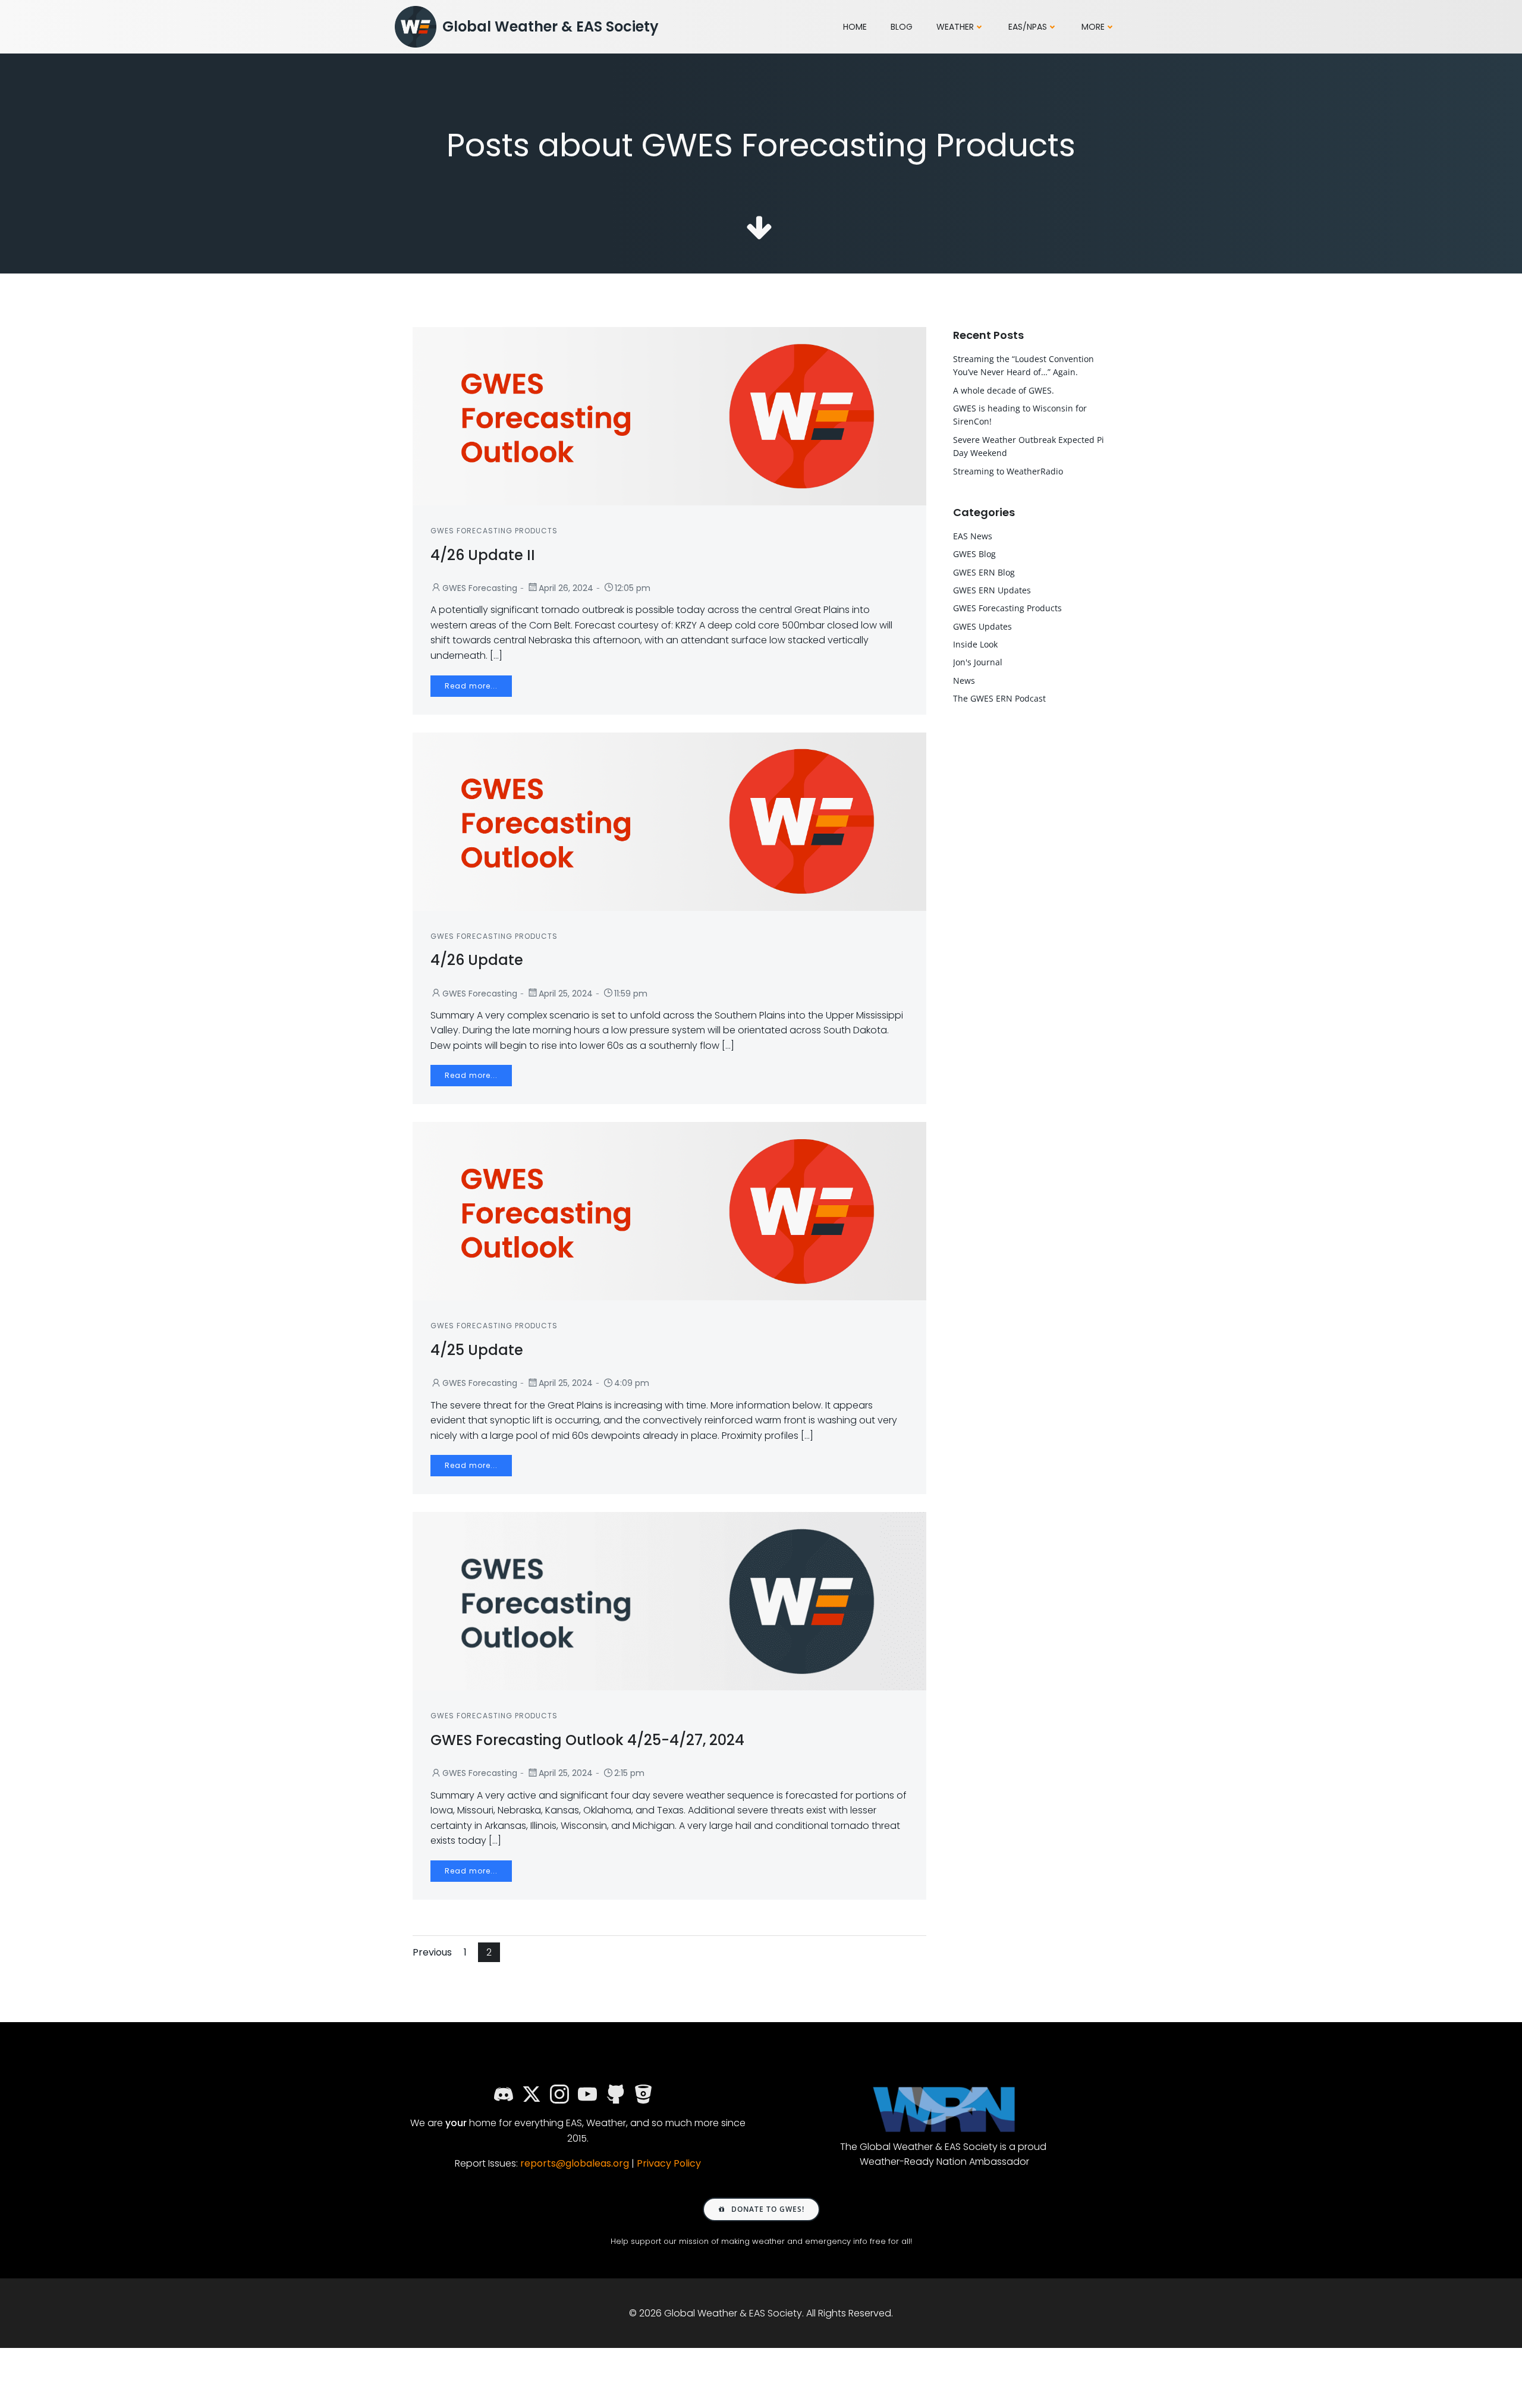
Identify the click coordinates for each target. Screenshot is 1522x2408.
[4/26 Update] (669, 821)
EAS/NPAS (1028, 27)
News (964, 680)
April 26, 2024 (566, 588)
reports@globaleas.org (575, 2163)
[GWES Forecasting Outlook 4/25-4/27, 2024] (669, 1601)
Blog (902, 27)
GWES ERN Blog (984, 572)
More (1093, 27)
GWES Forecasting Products (494, 531)
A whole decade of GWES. (1004, 390)
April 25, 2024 (566, 994)
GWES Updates (982, 626)
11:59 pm (631, 994)
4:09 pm (632, 1383)
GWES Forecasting (480, 588)
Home (855, 27)
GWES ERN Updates (992, 590)
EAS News (973, 536)
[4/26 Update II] (669, 415)
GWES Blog (974, 554)
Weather (955, 27)
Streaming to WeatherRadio (1008, 471)
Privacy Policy (669, 2163)
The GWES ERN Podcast (999, 698)
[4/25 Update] (669, 1211)
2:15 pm (629, 1773)
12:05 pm (633, 588)
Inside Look (975, 644)
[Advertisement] (1036, 944)
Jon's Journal (978, 662)
